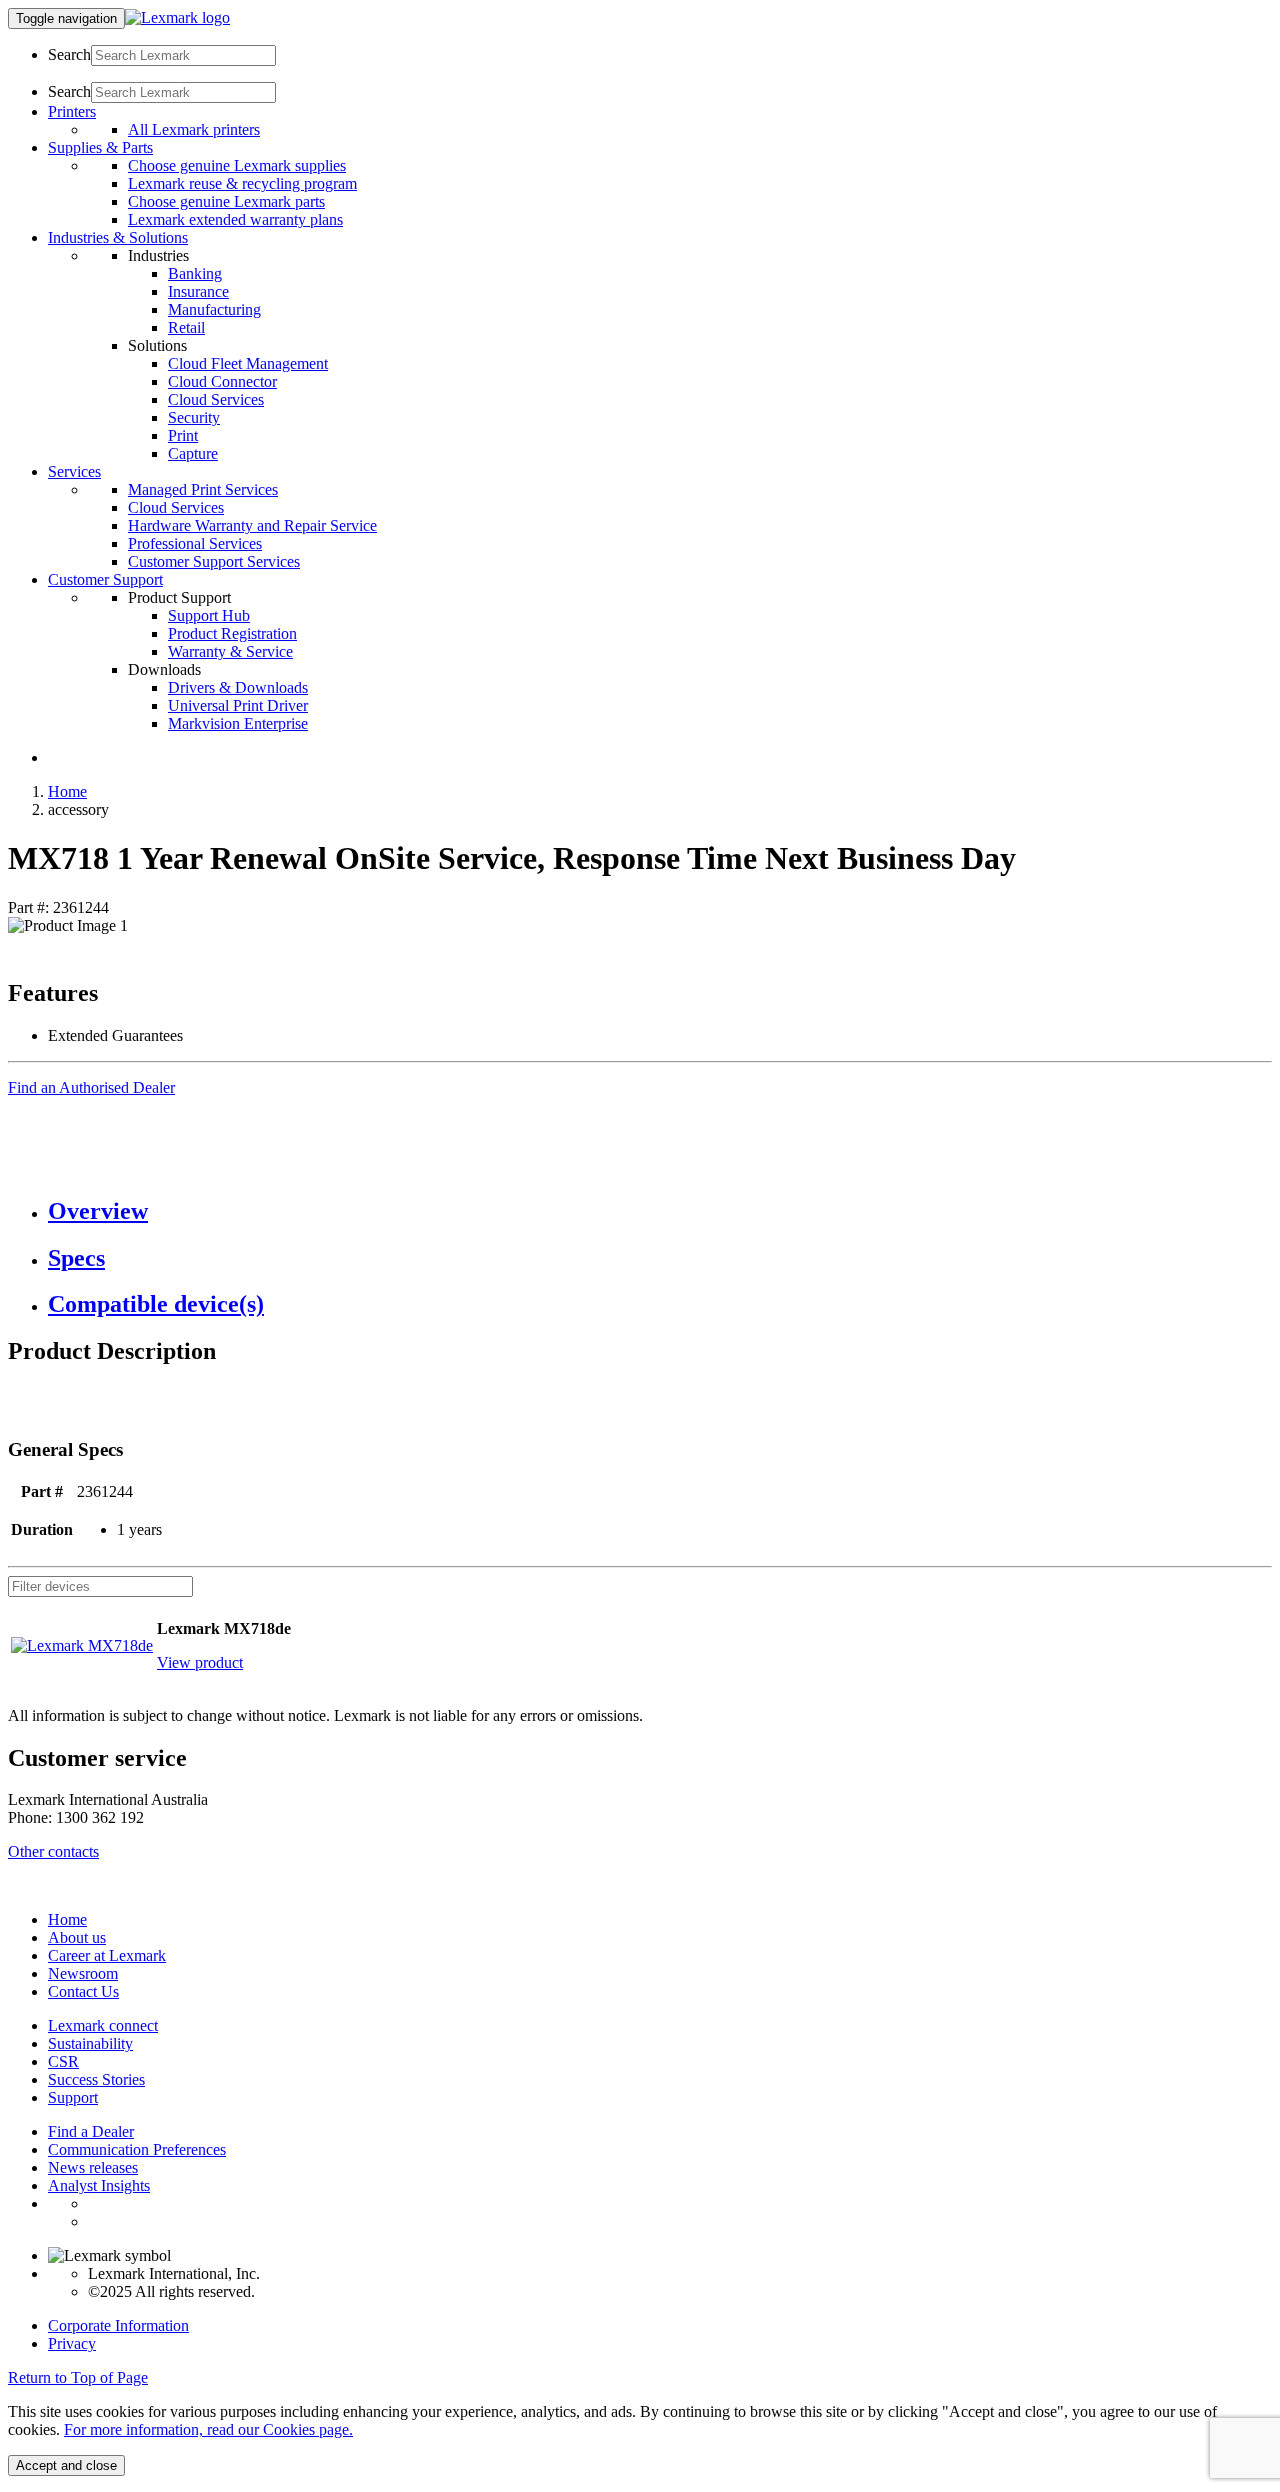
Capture (193, 453)
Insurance (198, 291)
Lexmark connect (103, 2025)
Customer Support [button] (105, 579)
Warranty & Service (230, 651)
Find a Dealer (91, 2131)
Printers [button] (72, 111)
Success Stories (96, 2079)
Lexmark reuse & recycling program (242, 183)
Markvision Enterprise (238, 723)
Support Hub (209, 615)
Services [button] (74, 471)
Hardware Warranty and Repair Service (252, 525)
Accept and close (66, 2465)
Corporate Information (118, 2325)
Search (69, 54)
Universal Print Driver (238, 705)
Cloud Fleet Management (248, 363)
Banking (195, 273)
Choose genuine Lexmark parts (226, 201)
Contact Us (83, 1991)
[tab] (660, 1211)
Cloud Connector (222, 381)
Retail (186, 327)
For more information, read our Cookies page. (208, 2429)
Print (183, 435)
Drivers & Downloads (238, 687)
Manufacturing (214, 309)
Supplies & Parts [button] (100, 147)
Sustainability (90, 2043)
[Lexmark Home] (177, 17)
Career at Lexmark (107, 1955)
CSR (63, 2061)
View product (200, 1662)
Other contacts (53, 1851)
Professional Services (195, 543)
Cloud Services (216, 399)
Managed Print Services (203, 489)
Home (67, 791)
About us (77, 1937)
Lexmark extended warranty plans (235, 219)
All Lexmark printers (194, 129)
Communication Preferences (137, 2149)
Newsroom (83, 1973)
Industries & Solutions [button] (118, 237)
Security (194, 417)
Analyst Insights (99, 2185)
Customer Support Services (214, 561)
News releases (93, 2167)
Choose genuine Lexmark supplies (237, 165)
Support (73, 2097)
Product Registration (232, 633)
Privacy (72, 2343)
